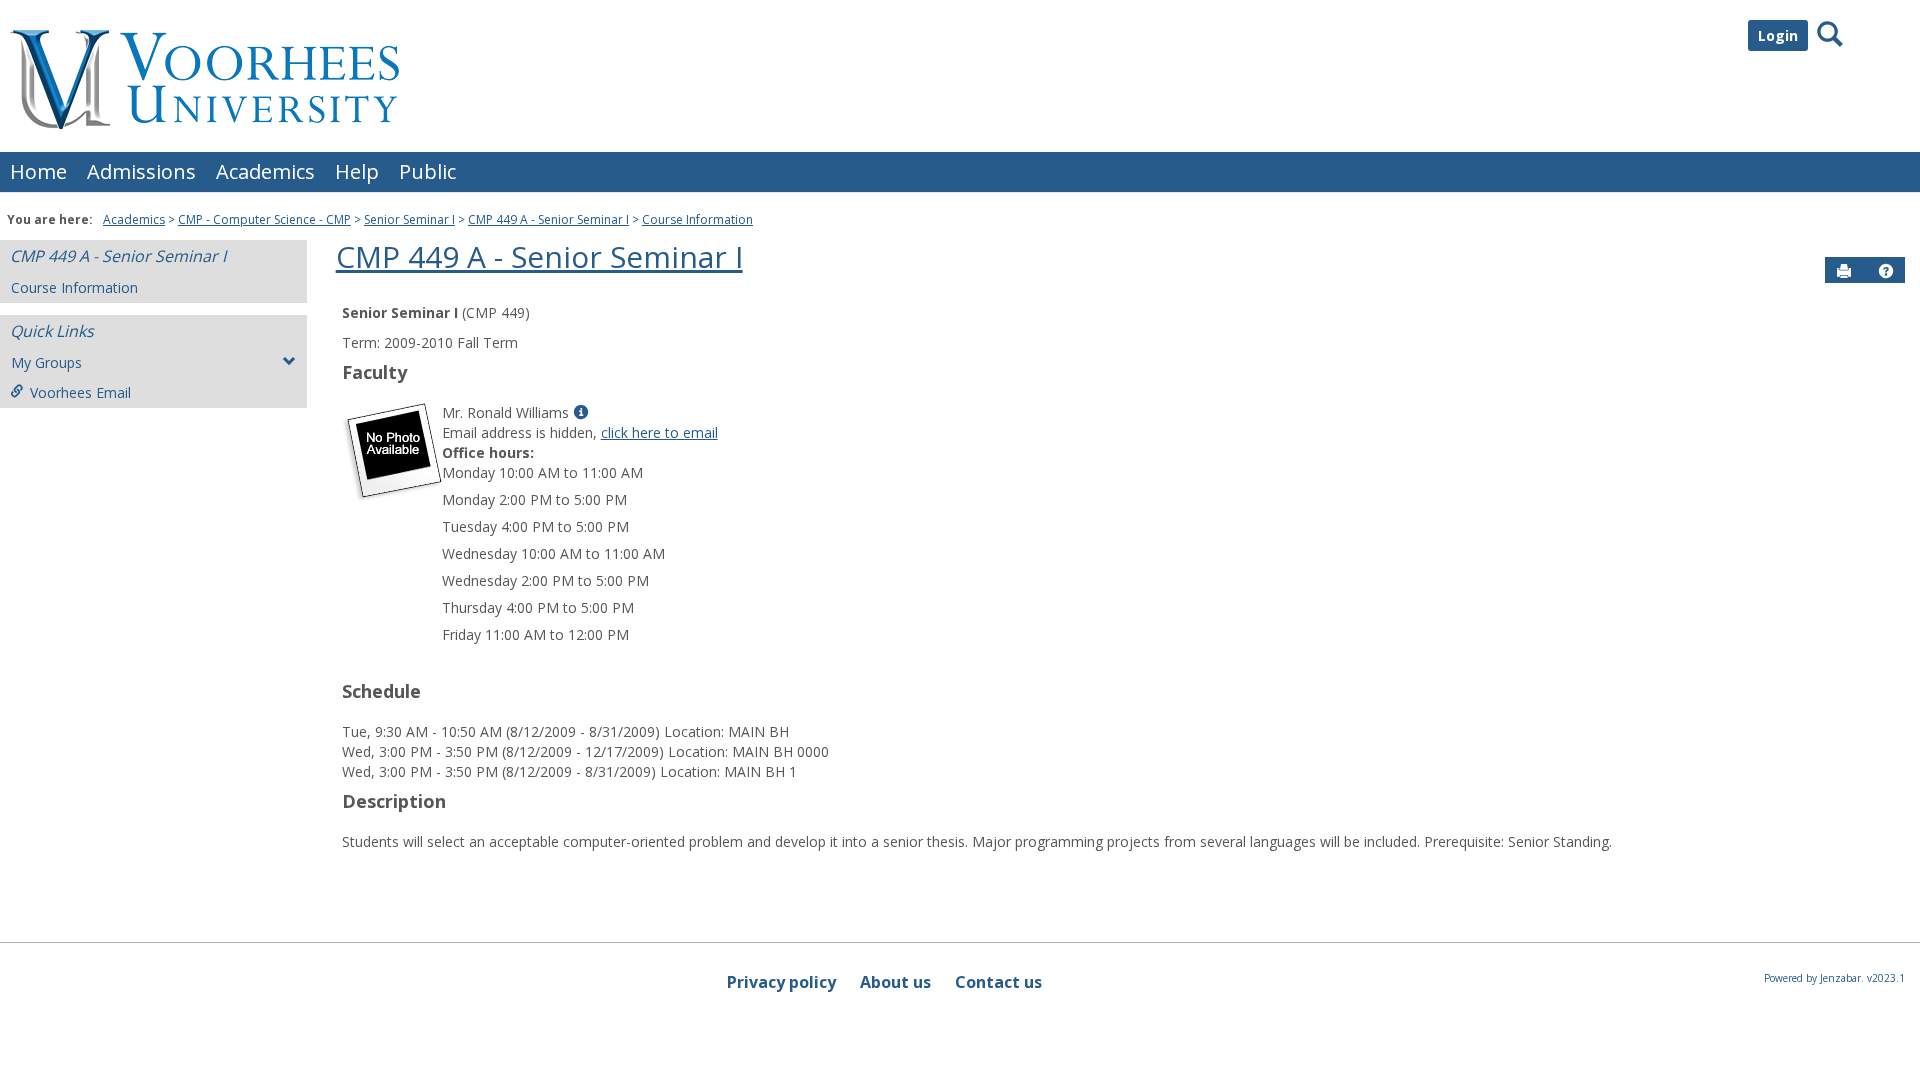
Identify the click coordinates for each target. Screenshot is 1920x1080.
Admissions (141, 171)
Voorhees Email (80, 392)
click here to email (659, 432)
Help (357, 171)
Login (1778, 35)
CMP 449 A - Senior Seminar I (548, 219)
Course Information (697, 219)
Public (427, 171)
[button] (1886, 271)
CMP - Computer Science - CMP (264, 219)
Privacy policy (781, 982)
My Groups (46, 362)
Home (38, 171)
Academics (265, 171)
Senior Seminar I (409, 219)
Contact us (998, 982)
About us (895, 982)
